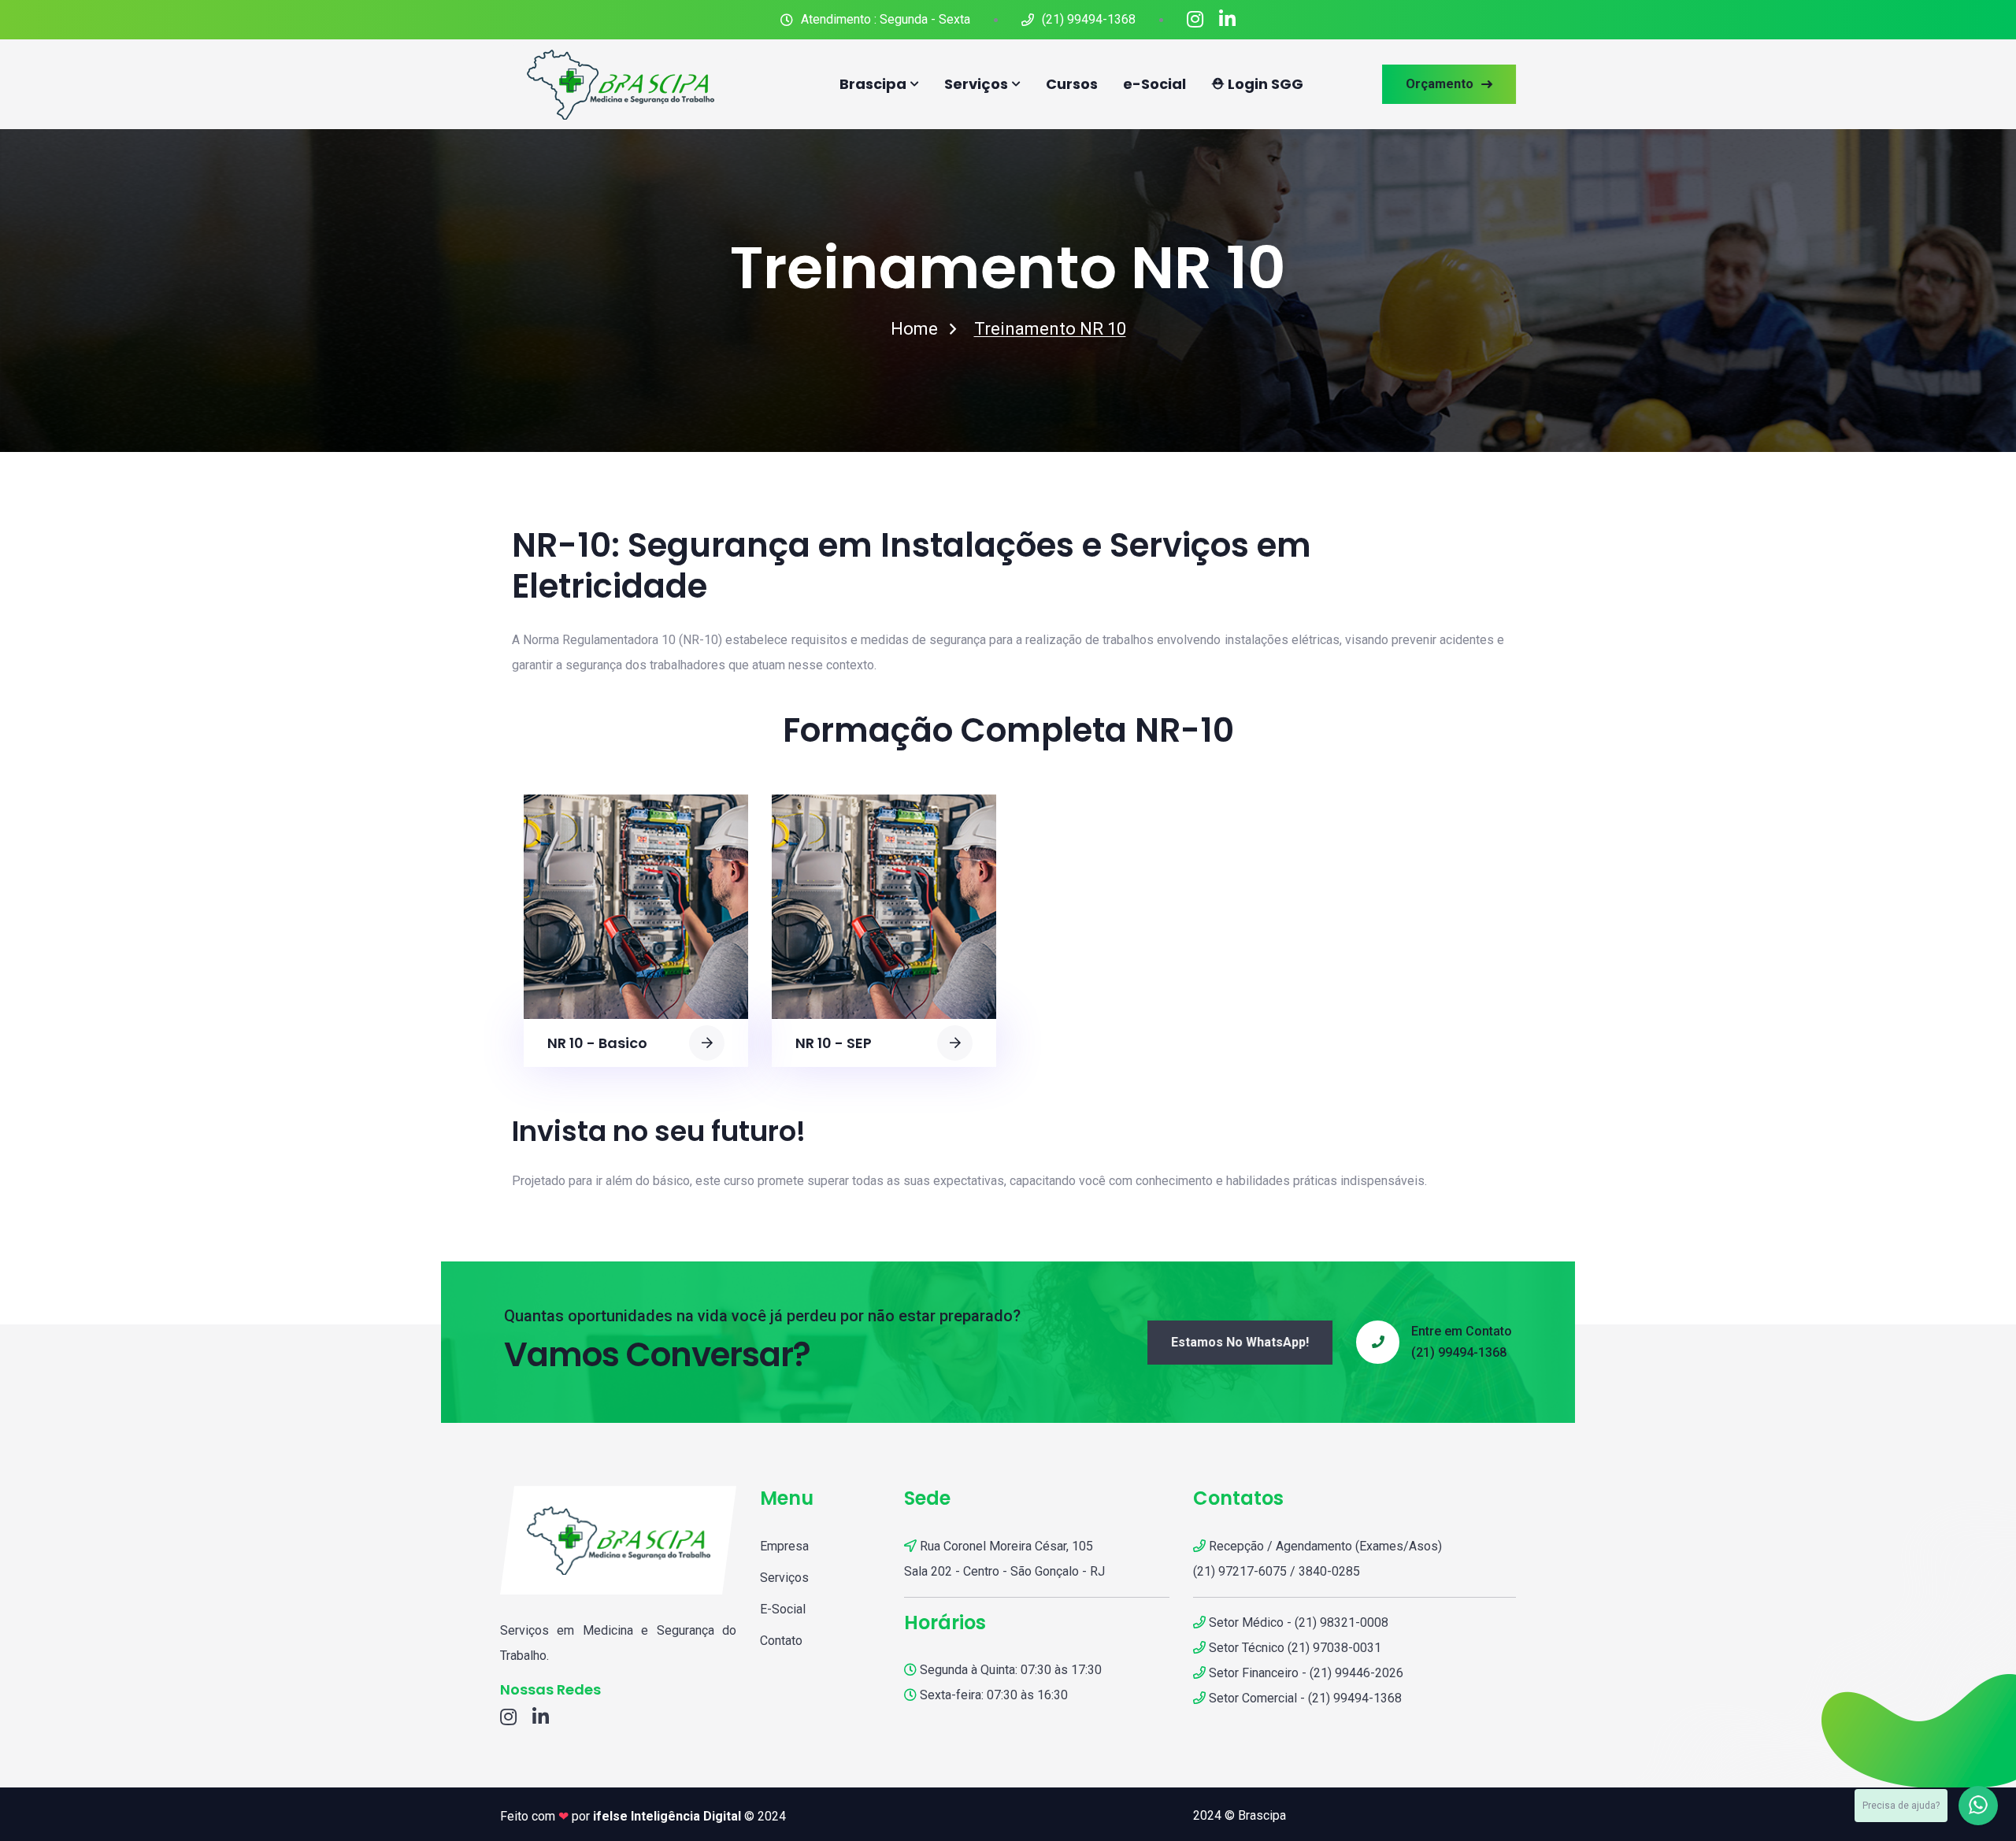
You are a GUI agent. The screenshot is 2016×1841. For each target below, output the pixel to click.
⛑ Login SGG (1257, 84)
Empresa (784, 1546)
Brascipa (873, 84)
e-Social (1154, 84)
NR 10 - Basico (597, 1043)
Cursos (1072, 84)
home (914, 329)
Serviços (976, 84)
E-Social (783, 1609)
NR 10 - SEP (834, 1043)
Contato (781, 1641)
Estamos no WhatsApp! (1240, 1342)
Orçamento (1440, 84)
